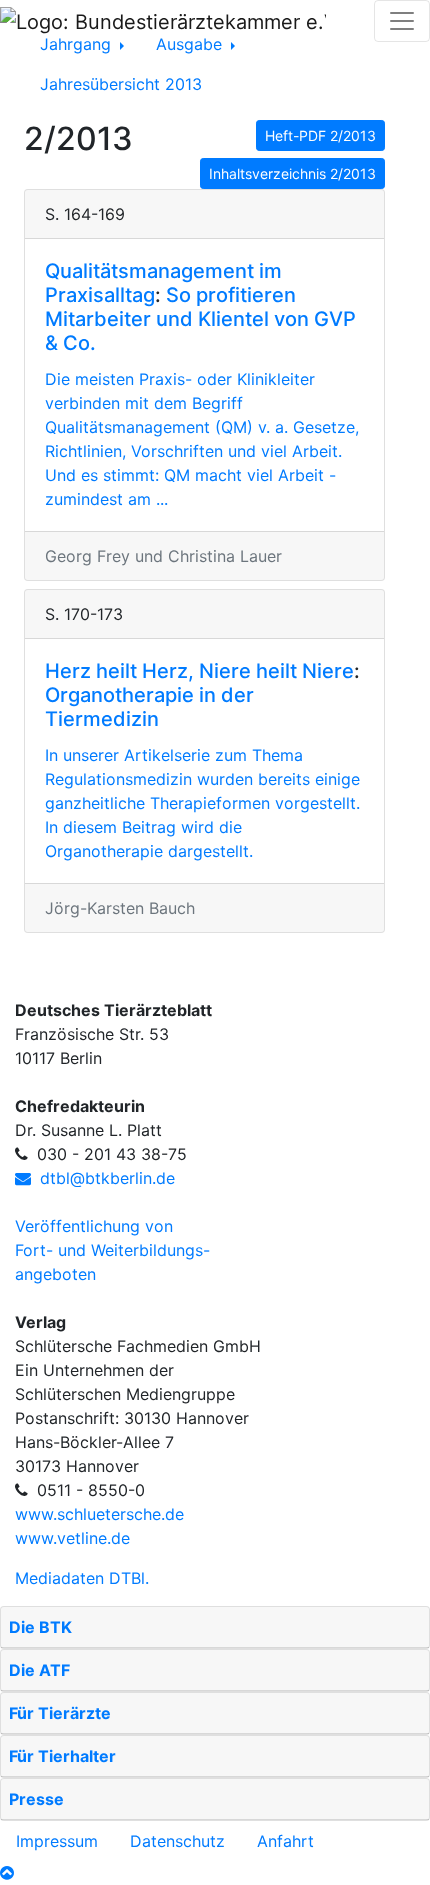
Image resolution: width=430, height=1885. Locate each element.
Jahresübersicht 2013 (121, 84)
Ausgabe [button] (191, 44)
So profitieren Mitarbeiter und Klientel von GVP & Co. (200, 319)
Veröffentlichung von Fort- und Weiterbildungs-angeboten (112, 1250)
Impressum (57, 1841)
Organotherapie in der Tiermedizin (149, 707)
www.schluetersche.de (99, 1514)
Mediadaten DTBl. (82, 1578)
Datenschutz (177, 1841)
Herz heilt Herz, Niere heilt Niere (199, 671)
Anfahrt (285, 1841)
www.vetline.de (72, 1538)
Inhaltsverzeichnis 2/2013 (292, 173)
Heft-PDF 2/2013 (320, 135)
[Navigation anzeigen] (402, 21)
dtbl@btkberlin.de (105, 1178)
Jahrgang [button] (78, 44)
